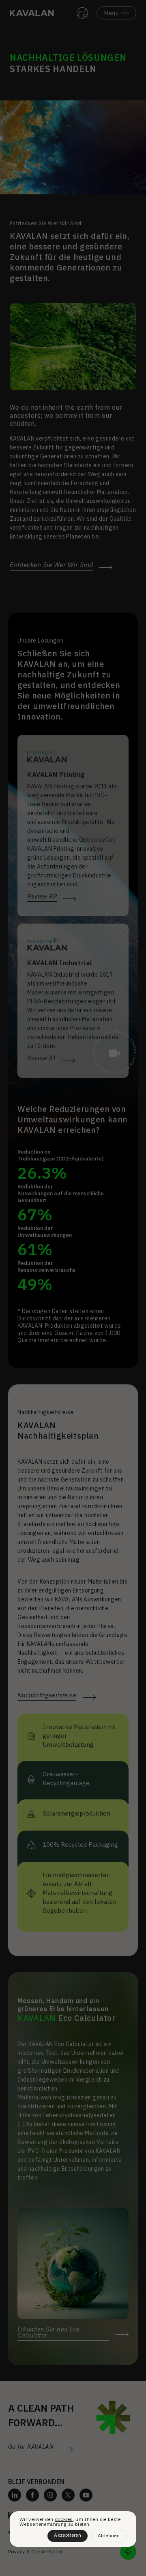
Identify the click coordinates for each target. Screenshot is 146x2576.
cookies (64, 2519)
